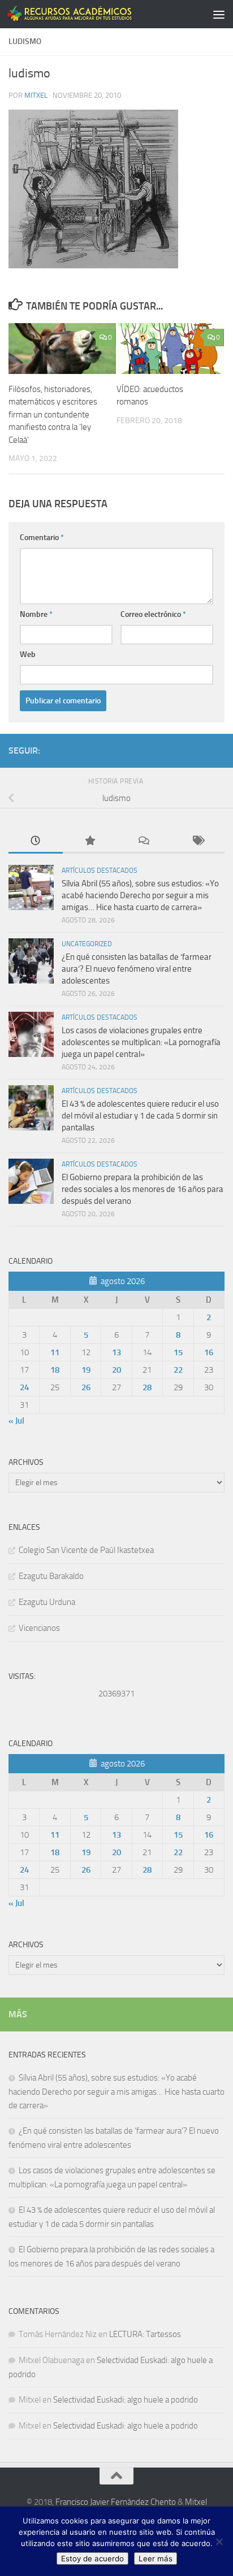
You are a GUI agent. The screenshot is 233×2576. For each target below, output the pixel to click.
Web (28, 654)
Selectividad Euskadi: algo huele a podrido (126, 2400)
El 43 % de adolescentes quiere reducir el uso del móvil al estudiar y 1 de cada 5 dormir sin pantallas (140, 1116)
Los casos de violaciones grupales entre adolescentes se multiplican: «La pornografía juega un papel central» (141, 1042)
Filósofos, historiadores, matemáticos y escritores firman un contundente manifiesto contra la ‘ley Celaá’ (53, 415)
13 (116, 1352)
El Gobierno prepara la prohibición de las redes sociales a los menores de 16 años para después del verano (143, 1189)
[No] (219, 2542)
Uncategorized (87, 944)
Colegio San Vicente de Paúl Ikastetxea (86, 1550)
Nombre (36, 614)
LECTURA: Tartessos (145, 2334)
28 (147, 1387)
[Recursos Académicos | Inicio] (91, 14)
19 (86, 1370)
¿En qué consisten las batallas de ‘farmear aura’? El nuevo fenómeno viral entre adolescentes (137, 969)
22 (178, 1370)
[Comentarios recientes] (144, 841)
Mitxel (36, 95)
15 (178, 1352)
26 (86, 1387)
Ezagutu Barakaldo (51, 1576)
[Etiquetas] (198, 841)
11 (55, 1352)
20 (116, 1370)
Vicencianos (39, 1628)
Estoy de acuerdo (92, 2558)
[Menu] (219, 14)
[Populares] (90, 841)
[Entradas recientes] (36, 841)
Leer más (156, 2558)
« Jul (16, 1421)
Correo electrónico (153, 614)
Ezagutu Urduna (47, 1602)
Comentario (42, 538)
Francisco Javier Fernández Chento (116, 2502)
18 (55, 1370)
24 (24, 1387)
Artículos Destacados (100, 871)
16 (209, 1352)
